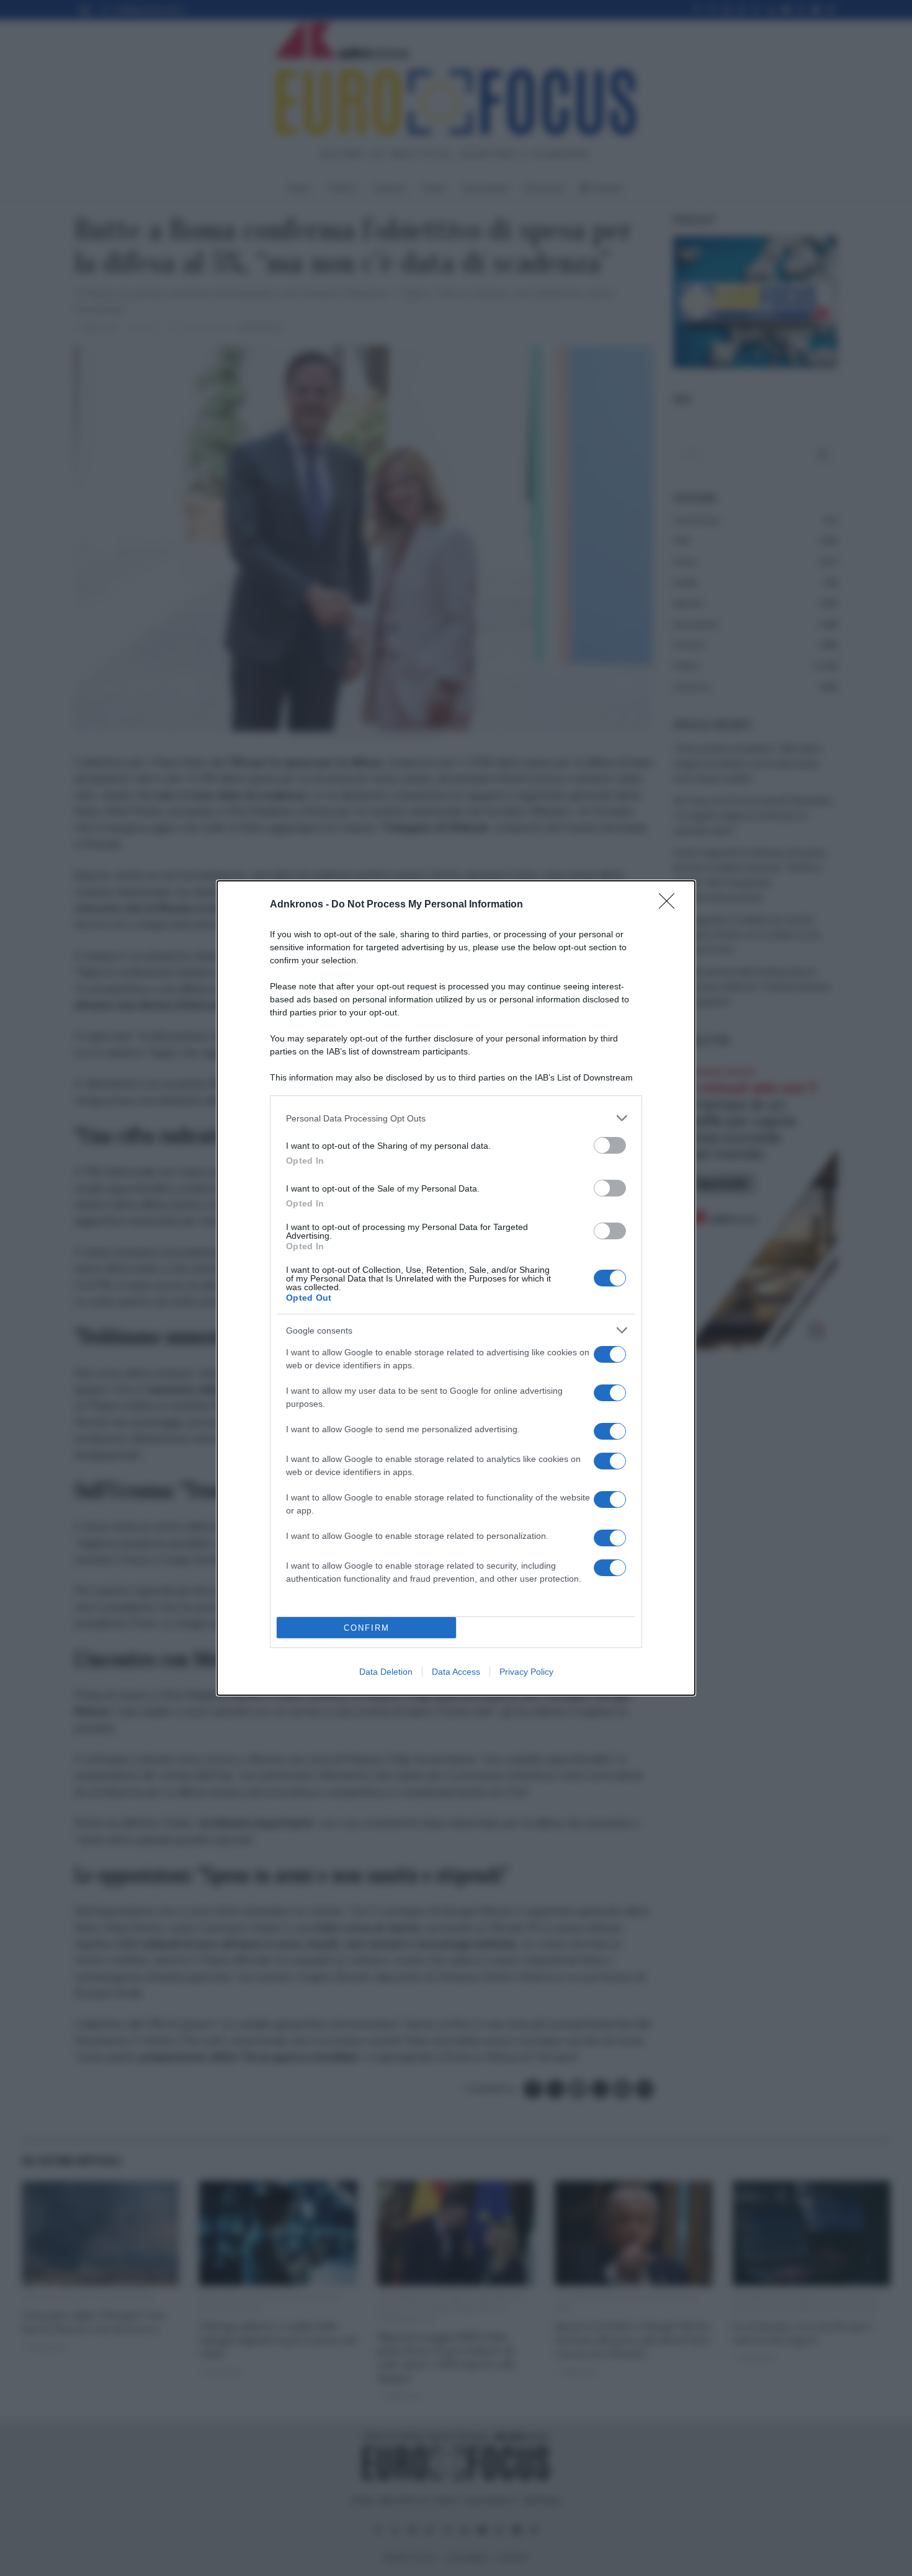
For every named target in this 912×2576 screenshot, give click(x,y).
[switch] (610, 1145)
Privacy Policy (526, 1672)
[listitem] (456, 1118)
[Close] (671, 905)
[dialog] (456, 1288)
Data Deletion (386, 1672)
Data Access (456, 1672)
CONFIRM (367, 1628)
